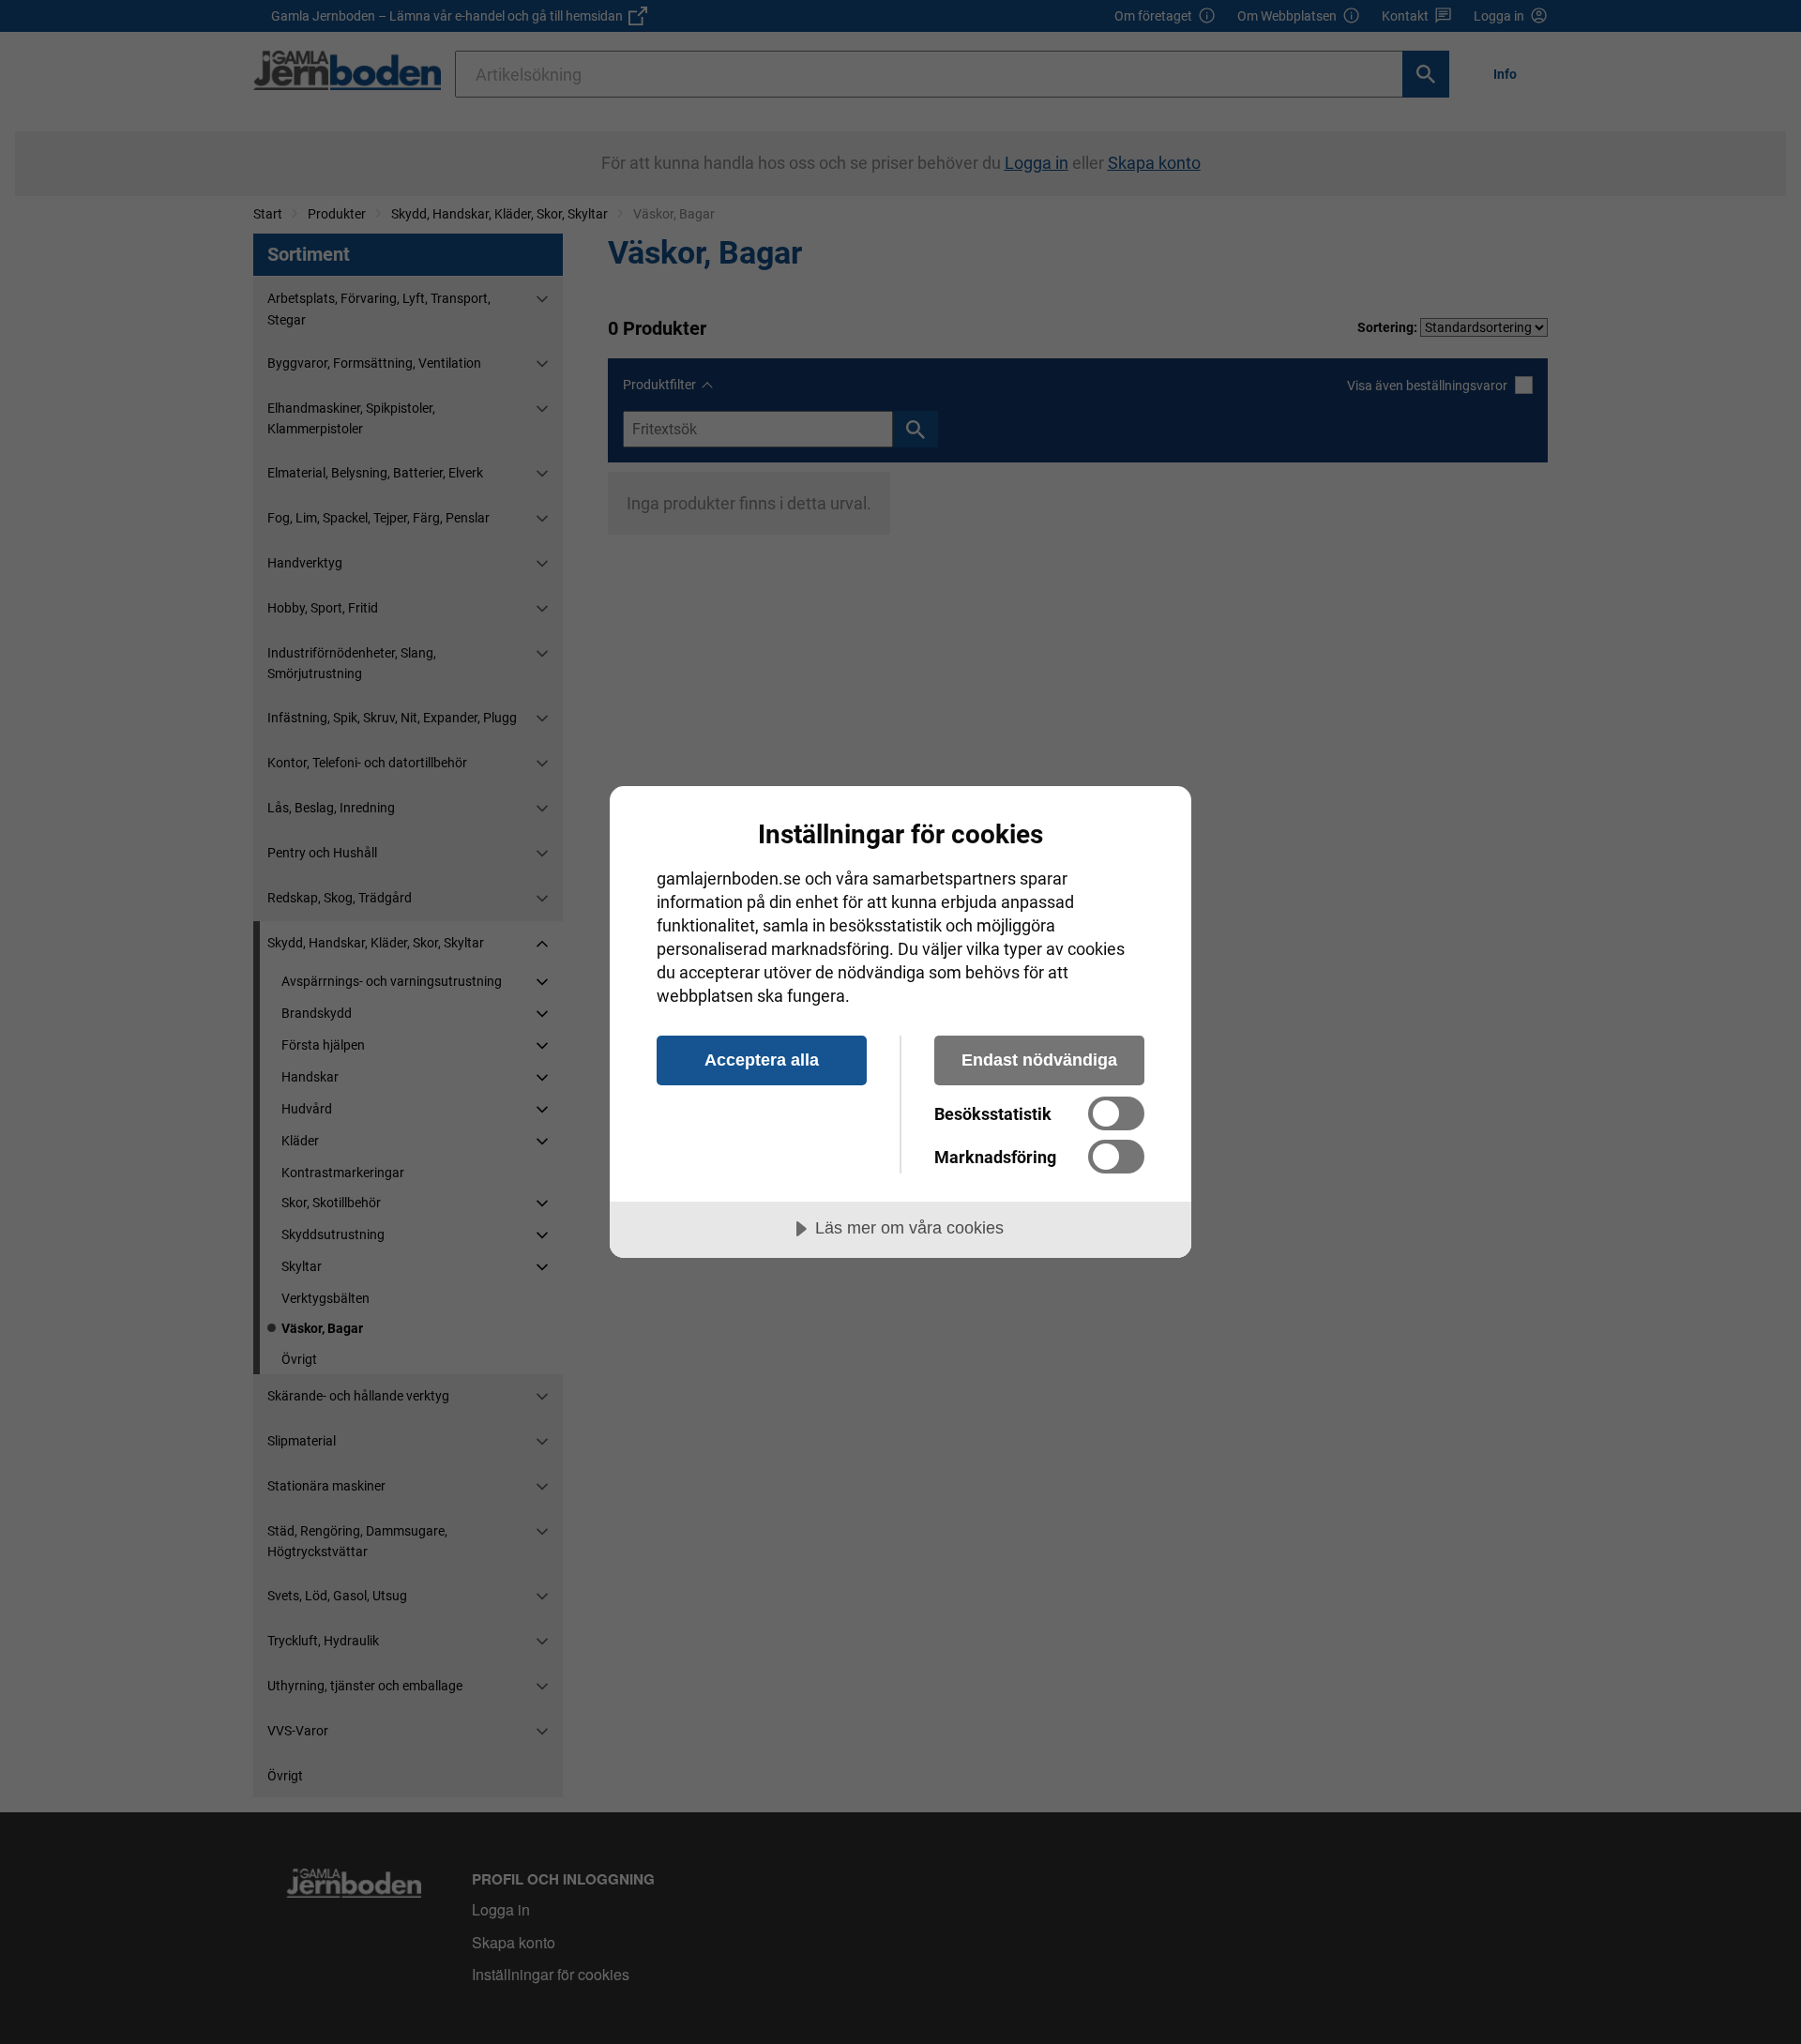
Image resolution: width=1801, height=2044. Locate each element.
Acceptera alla (762, 1060)
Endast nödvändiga (1039, 1060)
